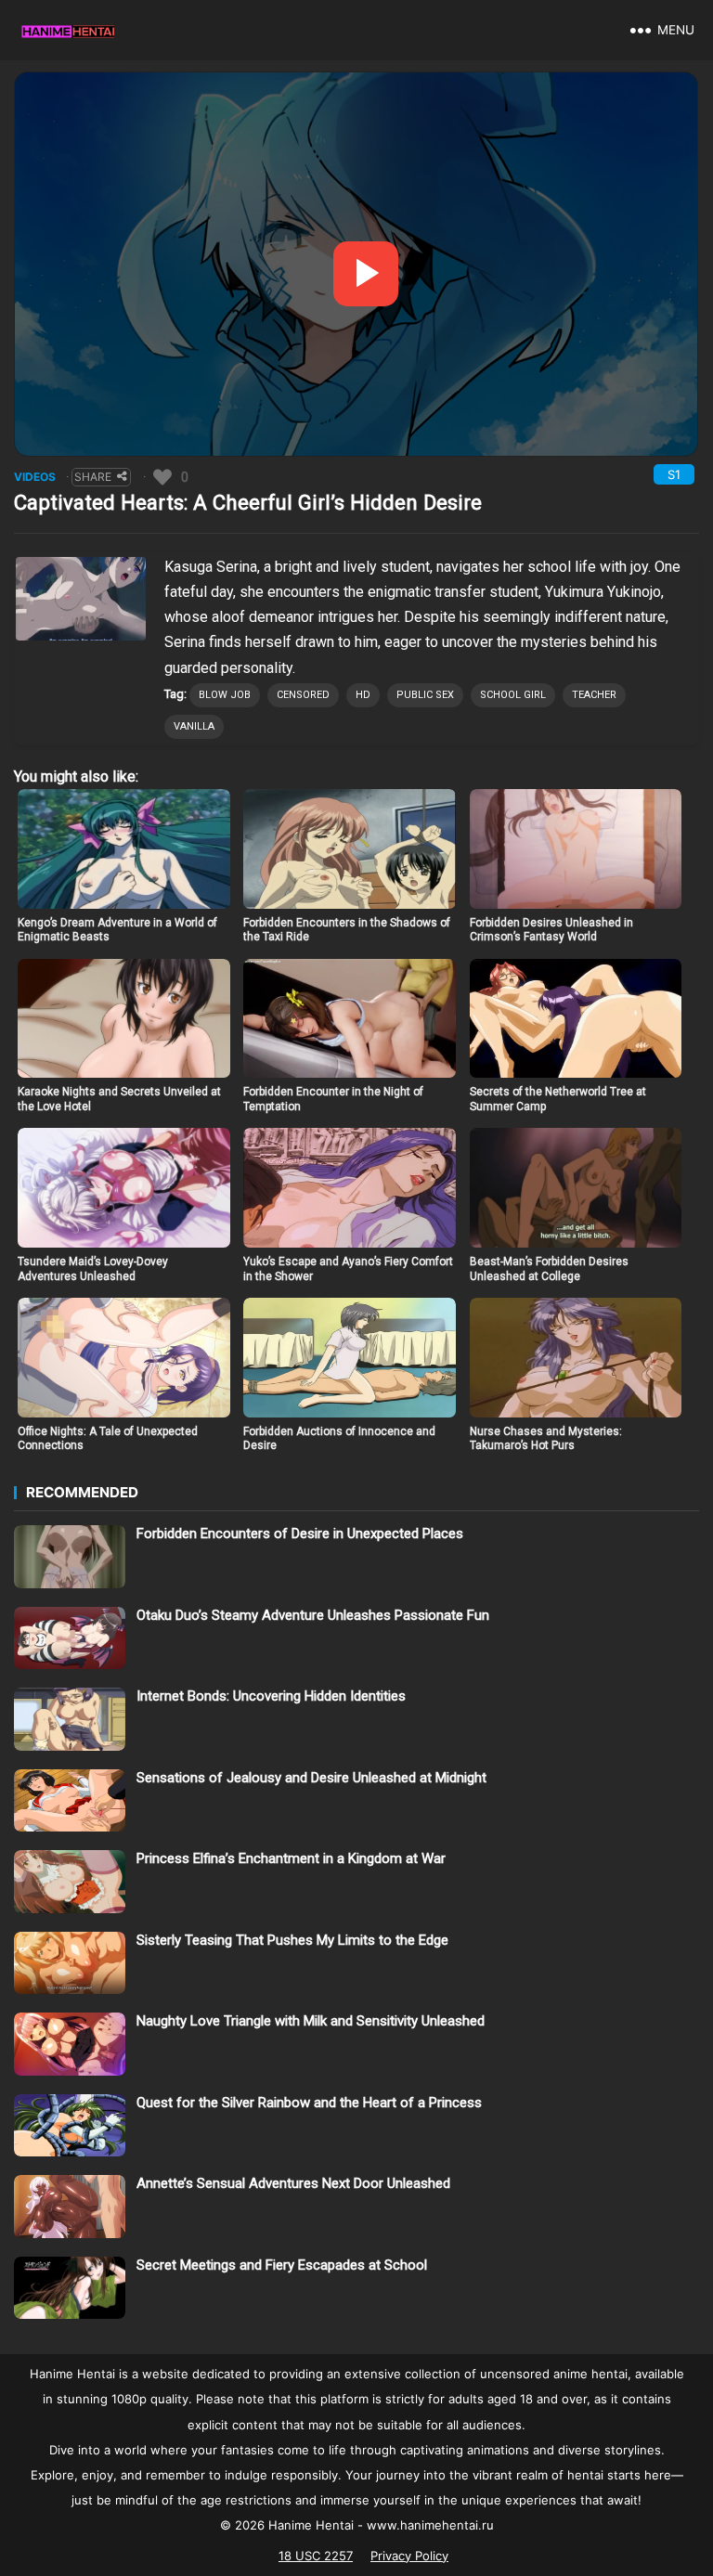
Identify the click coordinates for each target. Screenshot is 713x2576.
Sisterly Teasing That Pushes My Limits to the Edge (292, 1940)
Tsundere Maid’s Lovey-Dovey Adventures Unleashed (93, 1269)
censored (303, 695)
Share (93, 477)
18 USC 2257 (316, 2556)
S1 (674, 474)
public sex (425, 695)
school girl (513, 695)
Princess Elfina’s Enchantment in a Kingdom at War (291, 1858)
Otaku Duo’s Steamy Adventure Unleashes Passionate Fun (313, 1615)
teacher (594, 695)
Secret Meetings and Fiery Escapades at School (282, 2265)
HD (363, 695)
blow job (225, 695)
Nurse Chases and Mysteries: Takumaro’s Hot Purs (546, 1439)
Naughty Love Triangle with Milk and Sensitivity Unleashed (311, 2021)
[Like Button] (162, 477)
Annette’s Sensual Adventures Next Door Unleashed (293, 2183)
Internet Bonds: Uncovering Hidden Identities (271, 1696)
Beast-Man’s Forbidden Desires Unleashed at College (549, 1269)
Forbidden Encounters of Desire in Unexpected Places (300, 1534)
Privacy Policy (409, 2556)
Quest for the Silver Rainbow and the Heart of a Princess (309, 2103)
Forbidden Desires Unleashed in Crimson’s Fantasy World (551, 930)
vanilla (194, 726)
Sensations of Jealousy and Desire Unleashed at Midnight (311, 1778)
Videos (35, 477)
